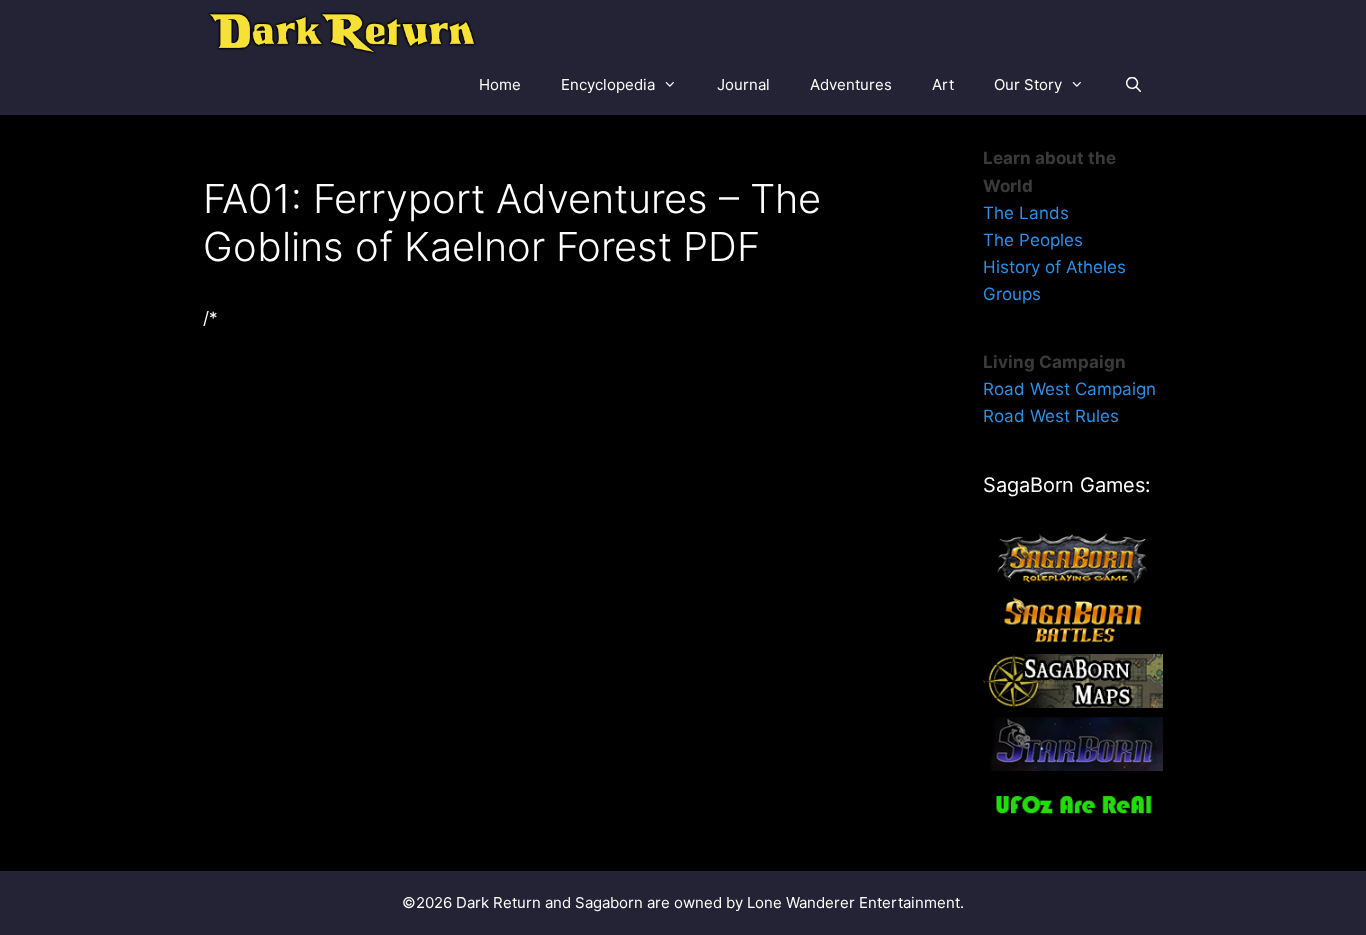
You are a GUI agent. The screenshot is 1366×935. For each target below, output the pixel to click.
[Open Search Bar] (1133, 85)
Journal (743, 84)
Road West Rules (1051, 416)
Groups (1012, 294)
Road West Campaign (1069, 389)
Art (943, 84)
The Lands (1026, 213)
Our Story (1028, 84)
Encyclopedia (608, 84)
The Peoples (1033, 240)
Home (500, 84)
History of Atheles (1054, 267)
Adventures (851, 84)
